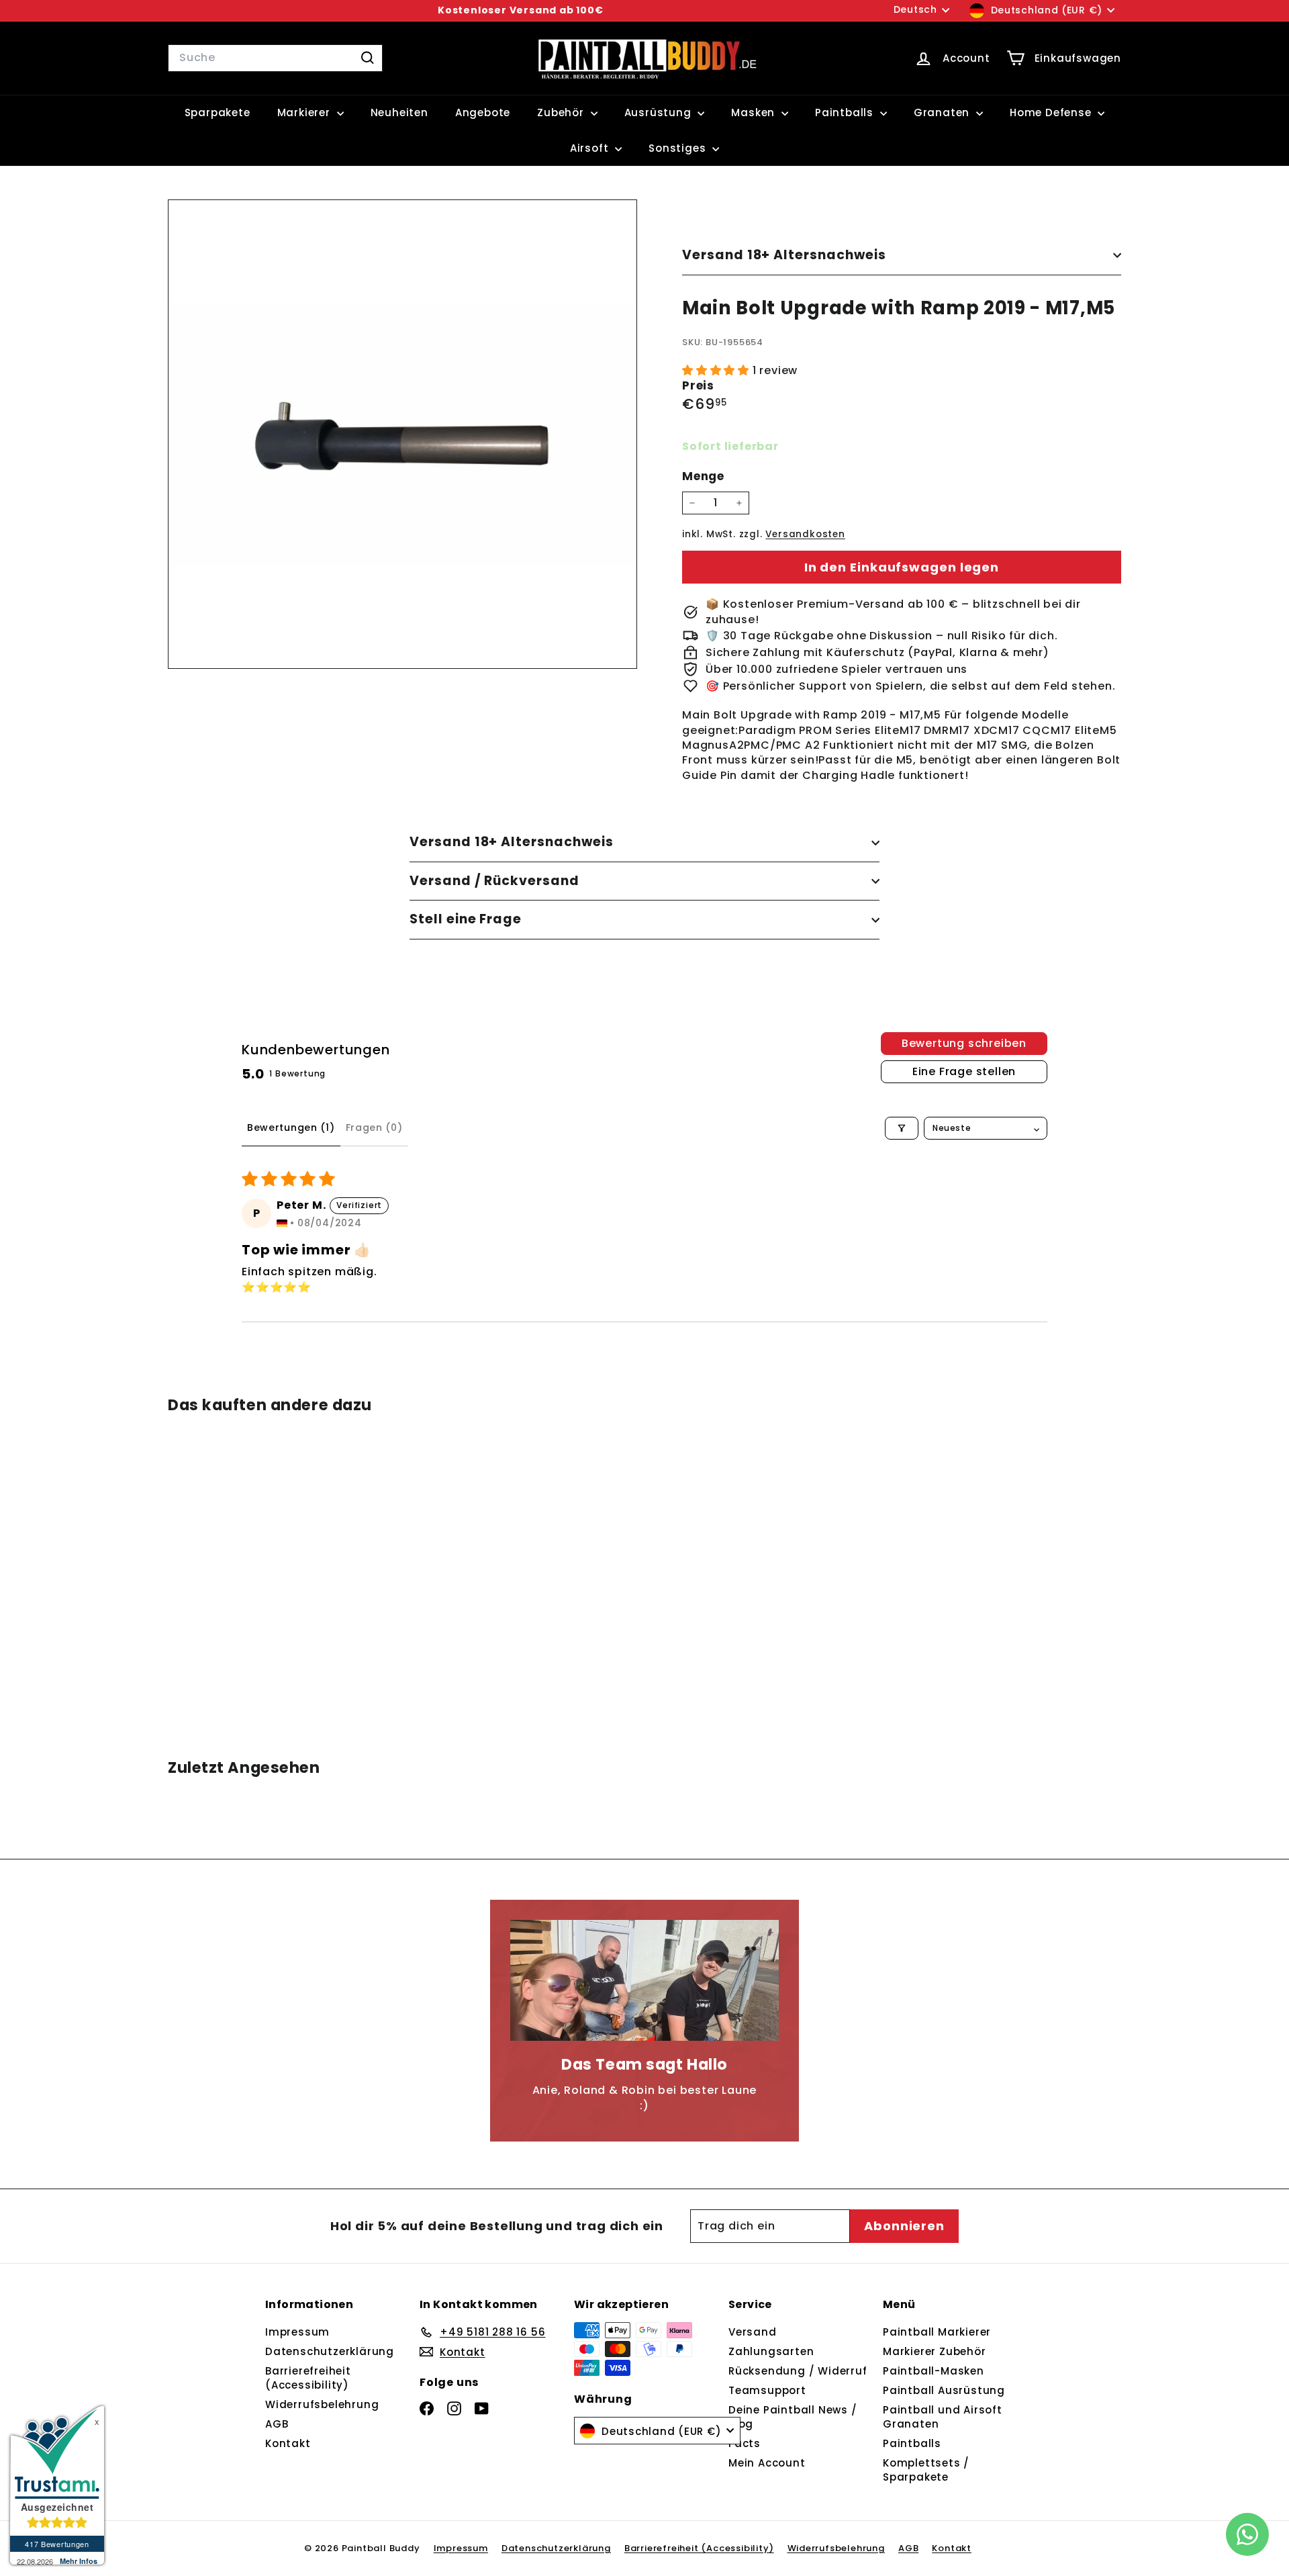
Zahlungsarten (771, 2351)
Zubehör (562, 112)
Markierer (305, 112)
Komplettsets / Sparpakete (926, 2470)
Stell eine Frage (466, 919)
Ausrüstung (660, 112)
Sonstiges (679, 148)
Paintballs (846, 112)
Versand (753, 2332)
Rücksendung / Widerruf (798, 2371)
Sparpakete (218, 112)
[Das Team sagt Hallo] (644, 1980)
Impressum (297, 2332)
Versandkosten (805, 534)
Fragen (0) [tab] (374, 1128)
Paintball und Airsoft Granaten (943, 2417)
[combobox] (275, 58)
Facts (745, 2443)
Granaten (943, 112)
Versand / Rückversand (494, 881)
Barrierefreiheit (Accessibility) (308, 2378)
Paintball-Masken (934, 2371)
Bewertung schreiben (964, 1043)
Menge (703, 476)
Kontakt (288, 2443)
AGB (277, 2424)
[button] (717, 370)
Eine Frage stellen (964, 1071)
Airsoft (591, 148)
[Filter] (902, 1128)
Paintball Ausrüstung (944, 2390)
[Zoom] (402, 434)
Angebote (483, 112)
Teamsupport (767, 2390)
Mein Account (767, 2463)
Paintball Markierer (937, 2332)
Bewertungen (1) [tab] (291, 1128)
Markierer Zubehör (935, 2351)
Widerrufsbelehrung (322, 2404)
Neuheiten (399, 112)
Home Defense (1052, 112)
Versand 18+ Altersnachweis (784, 255)
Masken (755, 112)
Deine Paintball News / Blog (793, 2417)
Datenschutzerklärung (330, 2351)
